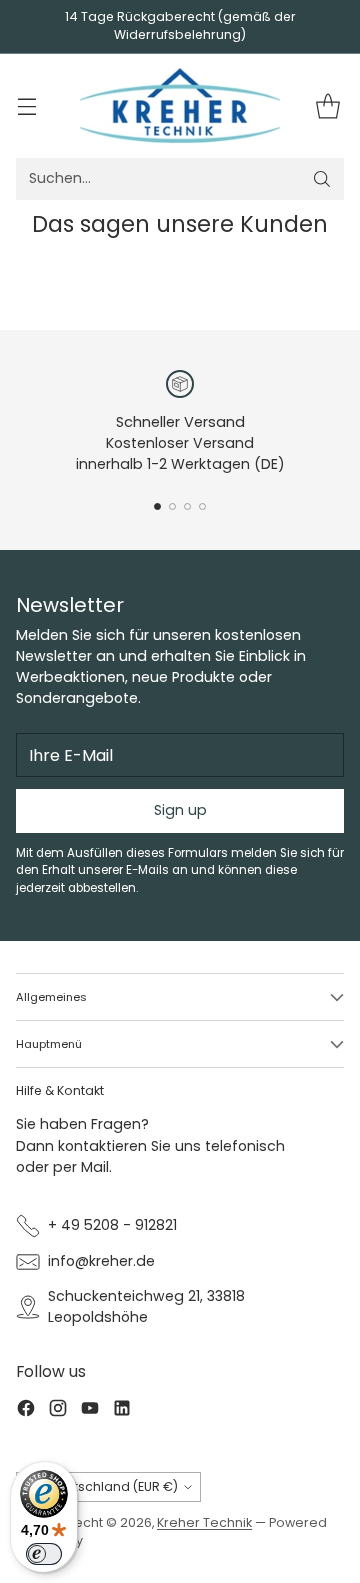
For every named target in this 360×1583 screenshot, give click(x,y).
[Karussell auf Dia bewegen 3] (187, 506)
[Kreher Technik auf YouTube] (90, 1411)
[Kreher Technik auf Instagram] (58, 1411)
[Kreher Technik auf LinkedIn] (122, 1411)
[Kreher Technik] (180, 106)
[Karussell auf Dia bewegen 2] (172, 506)
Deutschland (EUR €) (113, 1486)
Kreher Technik (204, 1522)
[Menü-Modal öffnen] (26, 105)
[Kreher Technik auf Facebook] (26, 1411)
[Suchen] (322, 179)
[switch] (44, 1554)
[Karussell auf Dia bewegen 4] (202, 506)
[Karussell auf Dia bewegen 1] (157, 506)
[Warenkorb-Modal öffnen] (327, 105)
